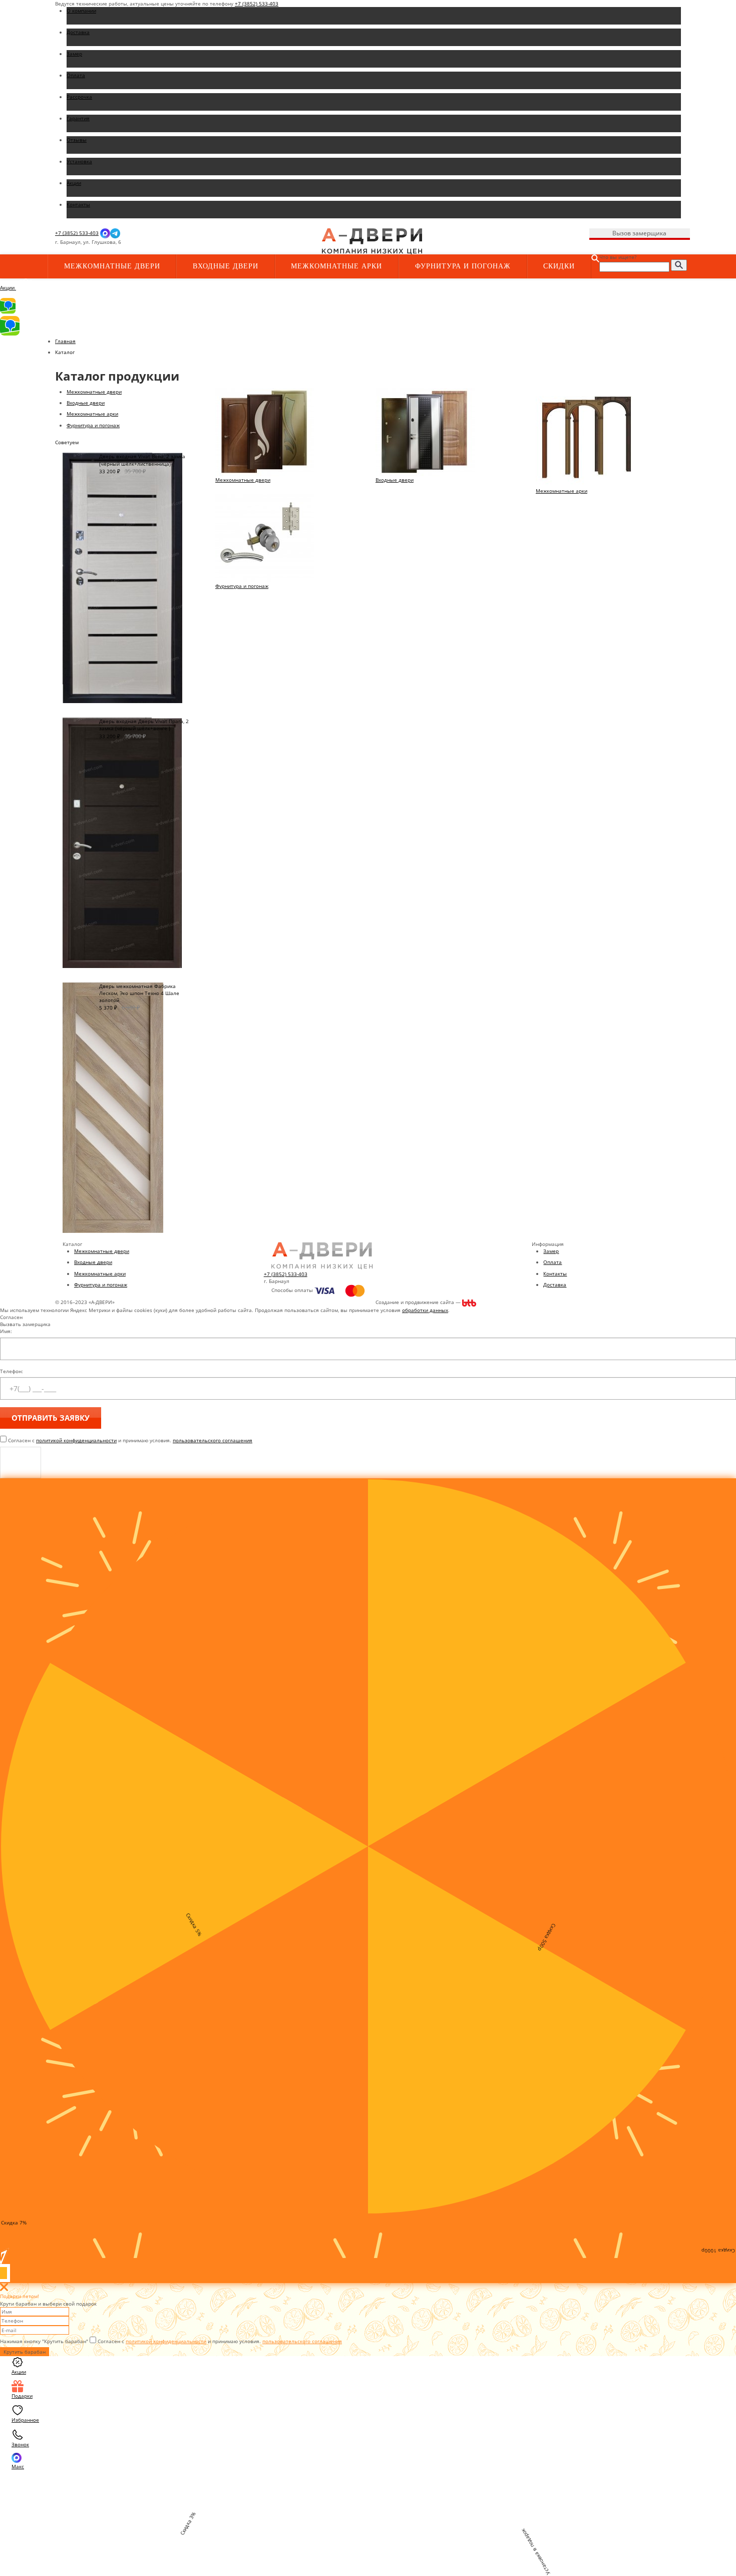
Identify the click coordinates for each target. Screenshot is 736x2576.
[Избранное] (223, 242)
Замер (551, 1251)
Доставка (555, 1284)
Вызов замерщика (639, 233)
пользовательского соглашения (213, 1440)
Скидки (559, 266)
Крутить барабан (25, 2352)
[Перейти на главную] (372, 241)
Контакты (555, 1273)
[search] (679, 265)
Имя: (6, 1331)
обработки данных (425, 1310)
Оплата (553, 1262)
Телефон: (12, 1371)
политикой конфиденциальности (76, 1440)
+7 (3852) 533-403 (257, 4)
